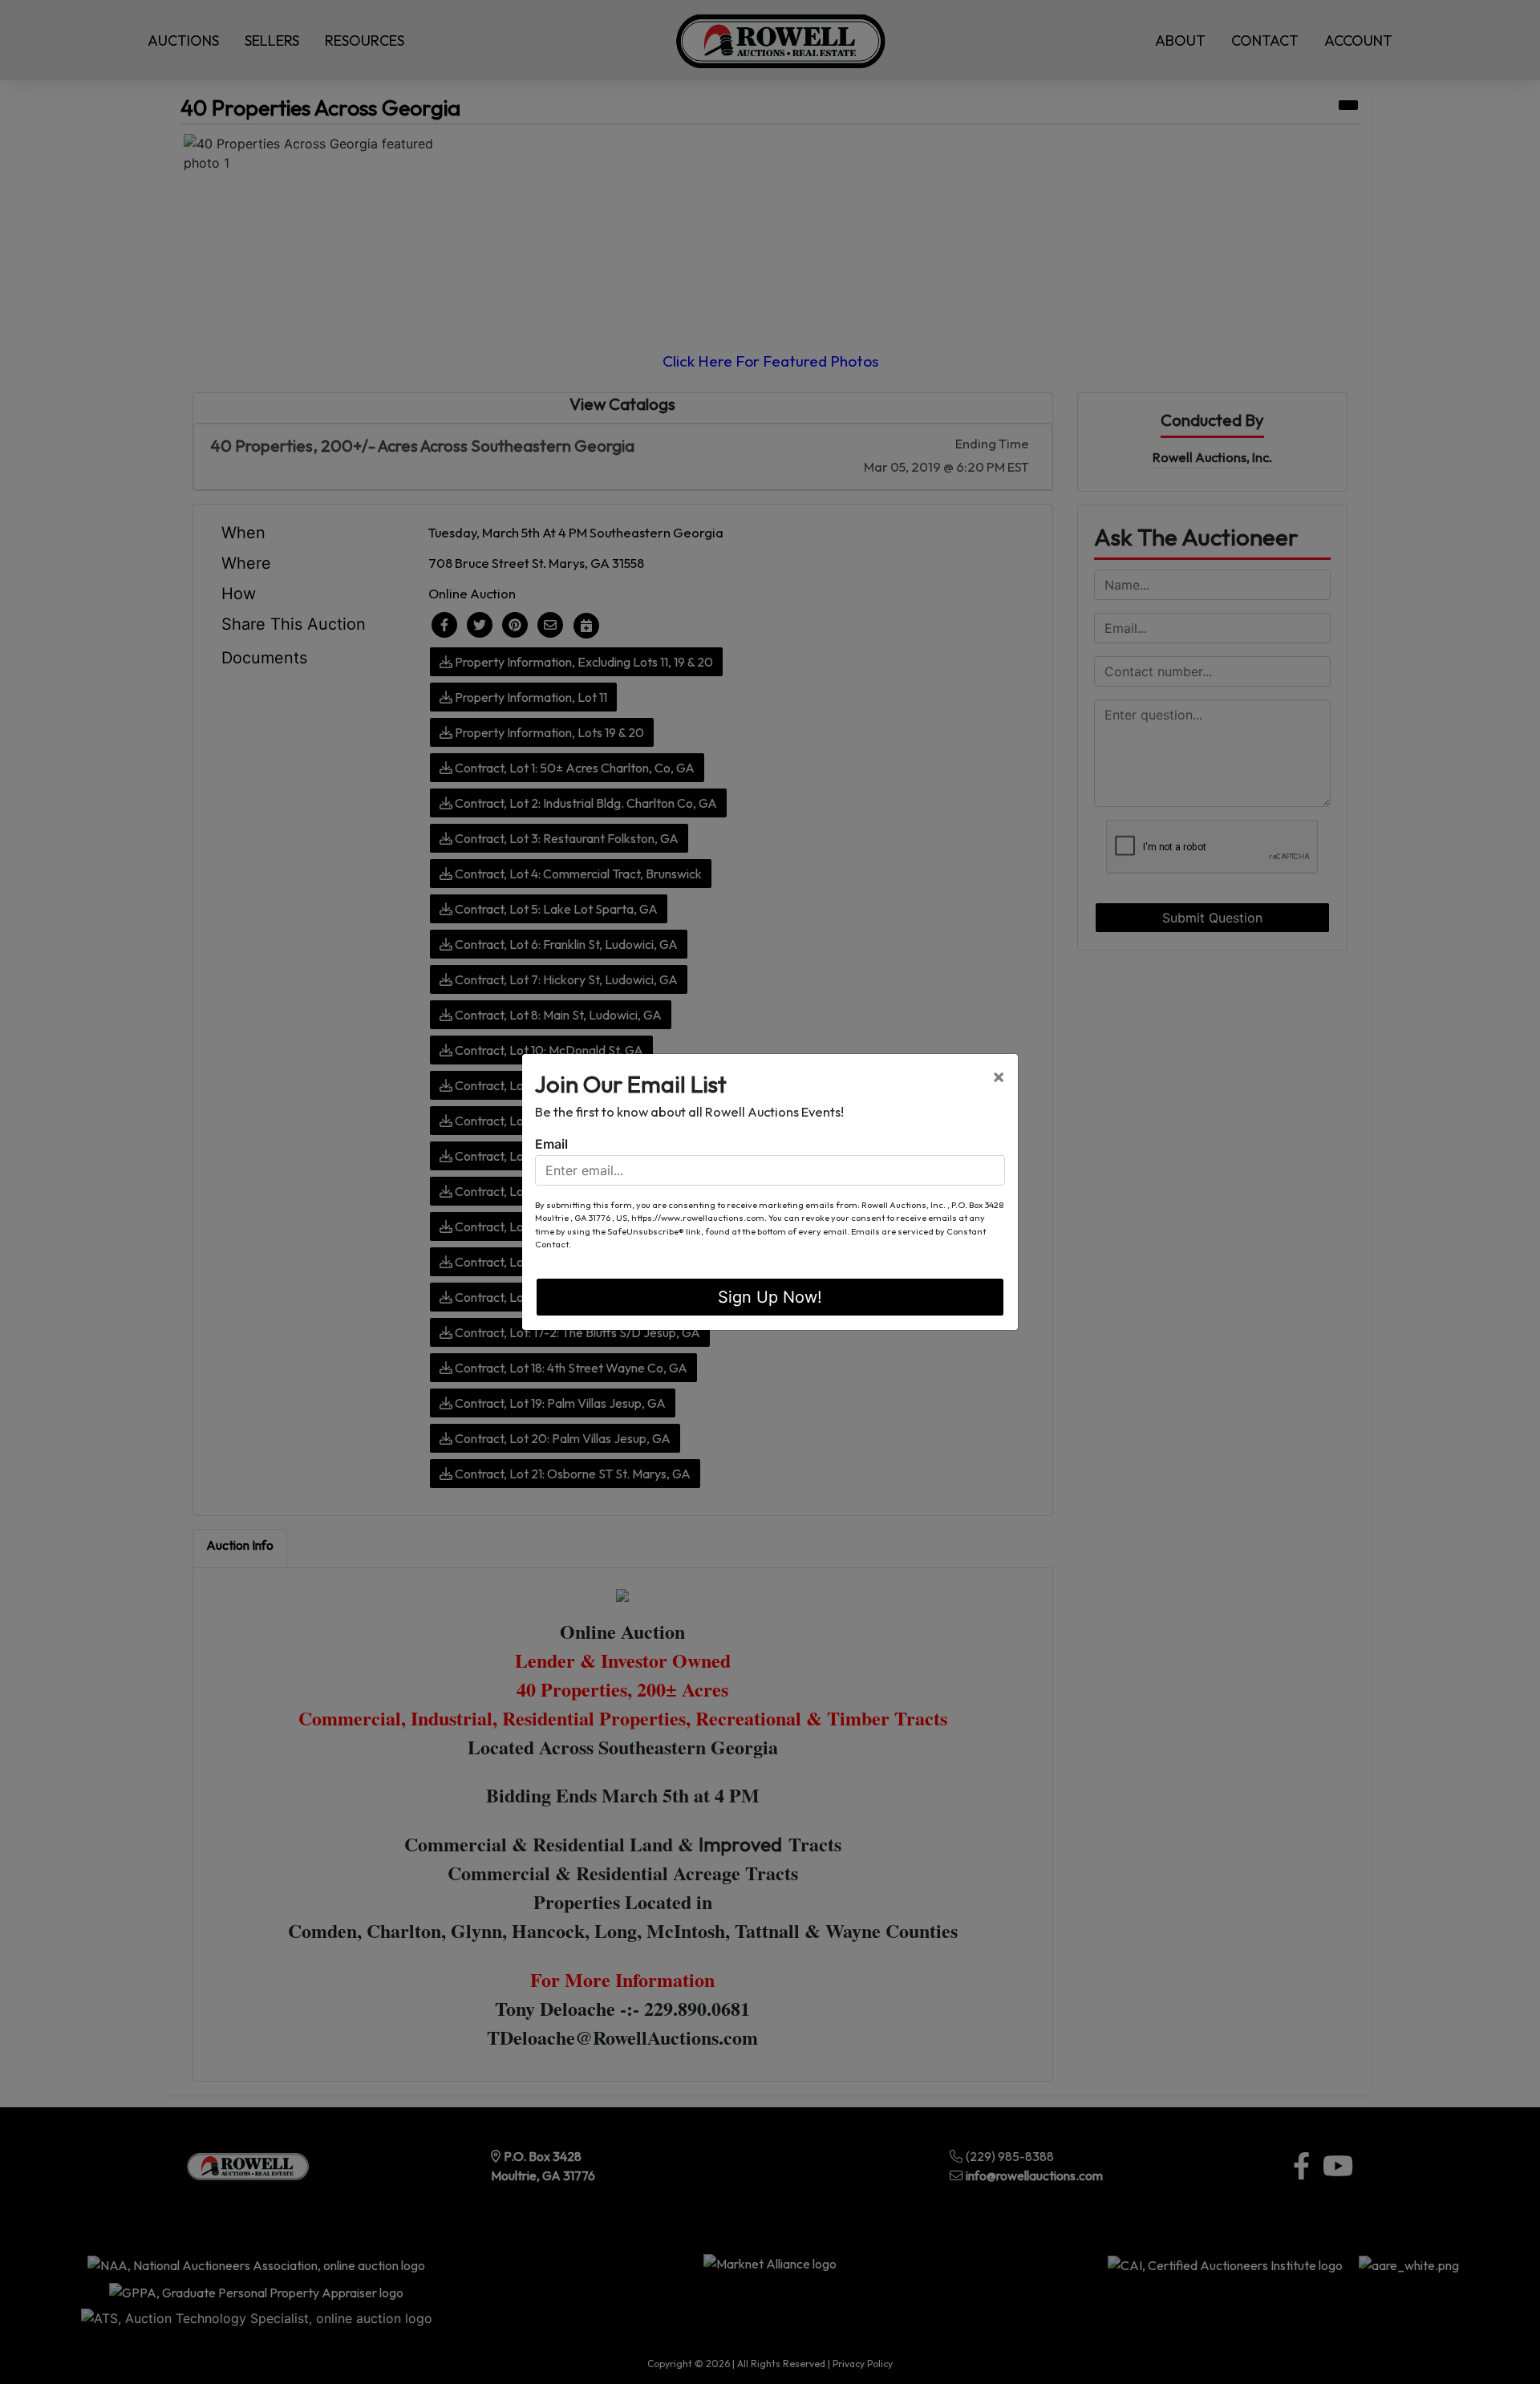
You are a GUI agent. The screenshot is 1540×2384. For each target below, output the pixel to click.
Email (551, 1144)
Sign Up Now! (770, 1297)
